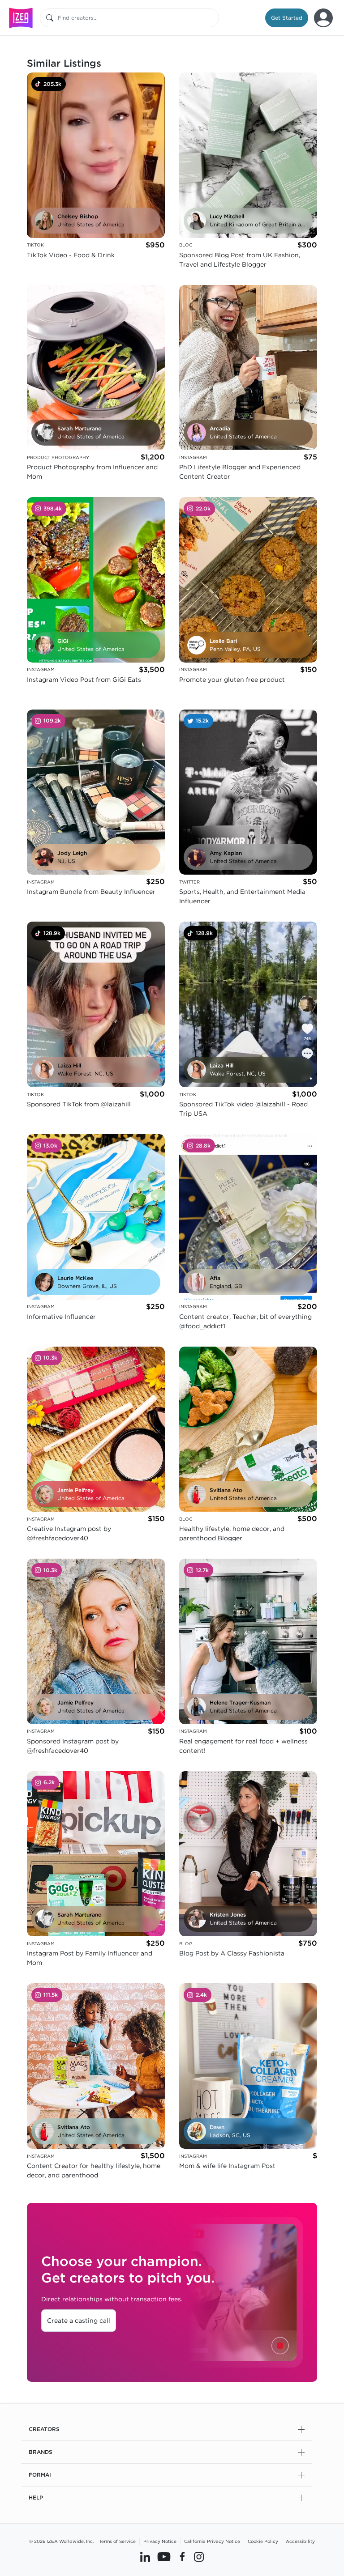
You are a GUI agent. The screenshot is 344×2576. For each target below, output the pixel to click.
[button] (287, 18)
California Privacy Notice (212, 2541)
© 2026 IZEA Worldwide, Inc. (61, 2541)
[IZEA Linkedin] (145, 2557)
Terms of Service (117, 2541)
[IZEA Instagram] (199, 2557)
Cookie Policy (263, 2541)
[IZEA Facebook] (182, 2557)
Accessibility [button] (300, 2541)
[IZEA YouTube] (164, 2557)
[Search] (50, 18)
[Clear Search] (213, 18)
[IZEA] (21, 18)
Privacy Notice (160, 2541)
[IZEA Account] (323, 18)
